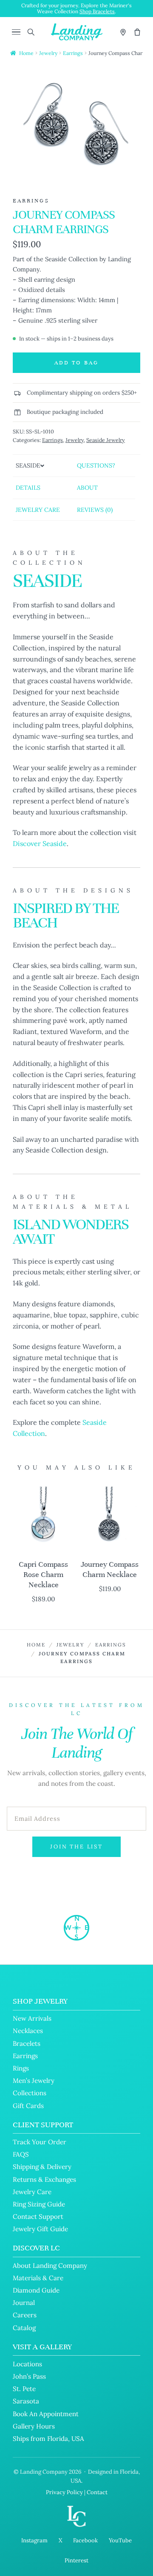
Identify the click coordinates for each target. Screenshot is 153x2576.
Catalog (24, 2328)
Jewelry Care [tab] (38, 510)
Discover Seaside (40, 843)
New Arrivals (32, 2018)
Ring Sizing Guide (39, 2204)
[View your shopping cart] (137, 32)
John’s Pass (29, 2376)
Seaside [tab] (28, 465)
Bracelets (27, 2043)
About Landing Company (50, 2266)
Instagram (34, 2540)
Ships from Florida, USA (48, 2439)
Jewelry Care (32, 2192)
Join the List (76, 1847)
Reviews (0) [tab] (95, 510)
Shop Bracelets (97, 11)
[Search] (31, 32)
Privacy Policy (64, 2492)
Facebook (85, 2540)
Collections (30, 2093)
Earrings (73, 53)
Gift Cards (28, 2106)
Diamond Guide (36, 2290)
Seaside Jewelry (106, 440)
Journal (24, 2303)
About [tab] (87, 488)
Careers (25, 2315)
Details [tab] (28, 488)
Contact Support (38, 2216)
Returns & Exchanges (44, 2179)
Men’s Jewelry (34, 2081)
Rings (21, 2068)
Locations (27, 2364)
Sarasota (26, 2401)
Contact (97, 2492)
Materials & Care (38, 2278)
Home (26, 53)
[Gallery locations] (123, 32)
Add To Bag (76, 363)
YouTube (120, 2540)
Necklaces (28, 2031)
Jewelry (48, 53)
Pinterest (76, 2560)
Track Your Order (40, 2142)
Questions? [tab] (96, 465)
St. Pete (24, 2389)
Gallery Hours (34, 2426)
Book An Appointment (46, 2414)
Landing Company (44, 2472)
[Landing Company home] (76, 1928)
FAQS (21, 2154)
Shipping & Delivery (42, 2167)
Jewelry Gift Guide (40, 2229)
